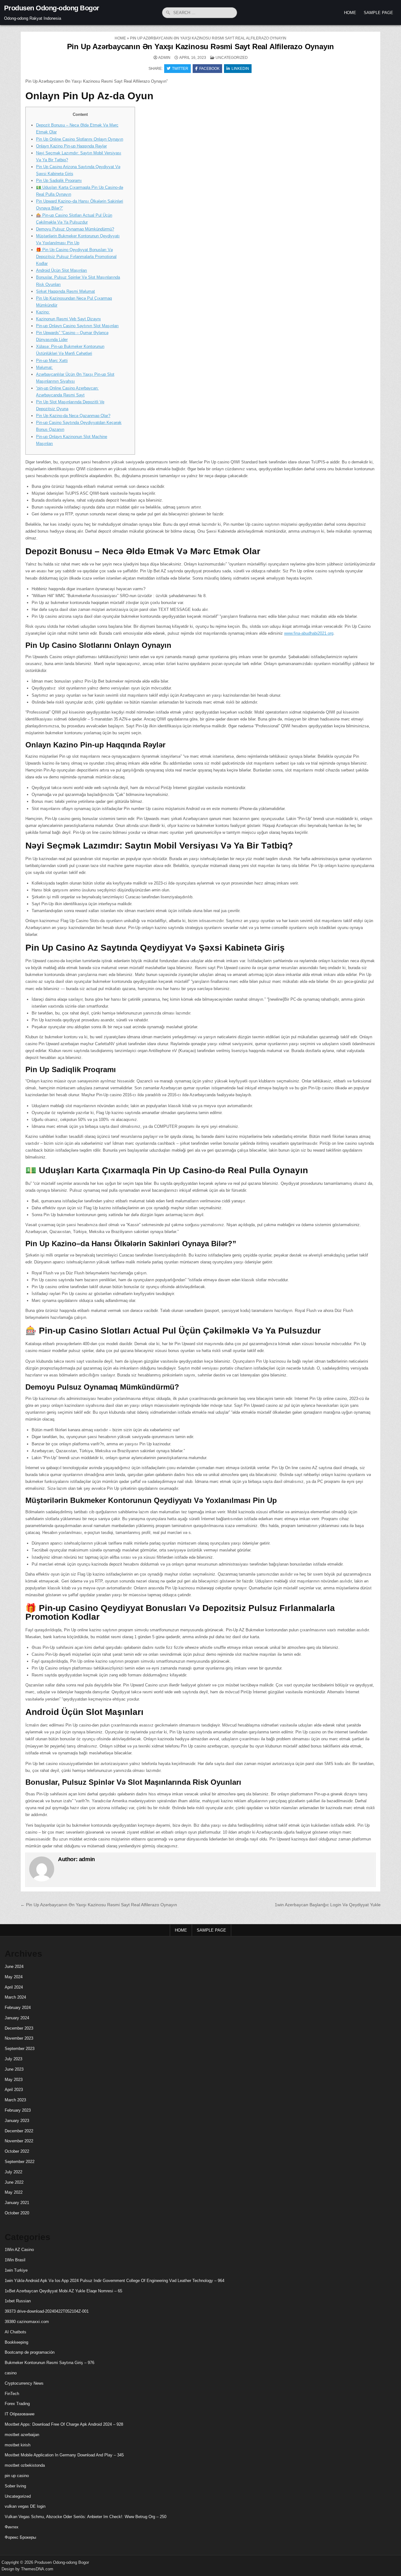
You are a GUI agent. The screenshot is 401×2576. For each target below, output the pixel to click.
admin (164, 58)
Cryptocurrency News (24, 2383)
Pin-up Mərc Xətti (52, 361)
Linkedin (240, 69)
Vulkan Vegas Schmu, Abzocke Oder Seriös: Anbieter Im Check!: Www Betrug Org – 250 (86, 2517)
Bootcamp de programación (30, 2352)
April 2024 (14, 1987)
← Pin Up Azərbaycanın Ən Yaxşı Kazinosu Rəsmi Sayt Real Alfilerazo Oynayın (99, 1905)
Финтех (12, 2527)
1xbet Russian (18, 2301)
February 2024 (18, 2008)
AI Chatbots (16, 2332)
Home (350, 13)
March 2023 (15, 2100)
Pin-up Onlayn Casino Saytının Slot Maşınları (77, 326)
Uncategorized (232, 58)
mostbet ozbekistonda (25, 2465)
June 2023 (14, 2069)
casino (11, 2373)
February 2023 (18, 2110)
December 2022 (19, 2131)
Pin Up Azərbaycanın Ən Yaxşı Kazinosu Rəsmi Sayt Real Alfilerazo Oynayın (201, 46)
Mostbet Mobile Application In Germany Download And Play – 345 (64, 2455)
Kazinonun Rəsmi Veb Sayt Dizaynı (68, 319)
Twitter (180, 69)
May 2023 (14, 2080)
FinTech (12, 2394)
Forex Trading (17, 2404)
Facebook (209, 69)
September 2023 (20, 2049)
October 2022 (17, 2151)
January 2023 (17, 2121)
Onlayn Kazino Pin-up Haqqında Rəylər (71, 146)
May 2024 (14, 1977)
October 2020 (17, 2213)
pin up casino (17, 2476)
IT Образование (20, 2414)
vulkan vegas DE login (25, 2506)
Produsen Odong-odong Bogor (52, 8)
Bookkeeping (16, 2342)
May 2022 (14, 2192)
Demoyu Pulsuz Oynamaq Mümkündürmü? (75, 229)
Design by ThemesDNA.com (27, 2569)
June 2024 (14, 1967)
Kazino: (43, 312)
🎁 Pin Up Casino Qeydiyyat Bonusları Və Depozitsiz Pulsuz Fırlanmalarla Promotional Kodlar (76, 257)
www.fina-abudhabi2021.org (309, 633)
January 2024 (17, 2018)
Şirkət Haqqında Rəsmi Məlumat (65, 291)
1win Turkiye (16, 2270)
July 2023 (13, 2059)
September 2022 (20, 2162)
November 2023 (19, 2038)
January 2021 (17, 2203)
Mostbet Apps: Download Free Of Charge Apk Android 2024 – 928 (64, 2424)
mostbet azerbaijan (22, 2435)
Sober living (15, 2486)
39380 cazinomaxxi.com (27, 2322)
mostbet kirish (18, 2445)
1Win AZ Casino (19, 2250)
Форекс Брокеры (20, 2537)
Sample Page (378, 13)
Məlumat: (44, 367)
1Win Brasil (15, 2260)
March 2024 (15, 1997)
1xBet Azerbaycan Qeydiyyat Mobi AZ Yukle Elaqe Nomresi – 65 (63, 2291)
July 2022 (13, 2172)
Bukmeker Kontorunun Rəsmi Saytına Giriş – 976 (49, 2363)
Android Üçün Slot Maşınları (62, 270)
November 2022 (19, 2141)
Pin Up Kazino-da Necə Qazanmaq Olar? (73, 416)
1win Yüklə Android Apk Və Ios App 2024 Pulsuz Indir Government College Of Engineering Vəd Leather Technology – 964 (115, 2281)
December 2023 (19, 2028)
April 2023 (14, 2090)
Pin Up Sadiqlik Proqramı (59, 181)
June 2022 (14, 2182)
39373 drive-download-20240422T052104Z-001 (47, 2311)
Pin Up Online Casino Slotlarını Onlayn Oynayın (80, 139)
